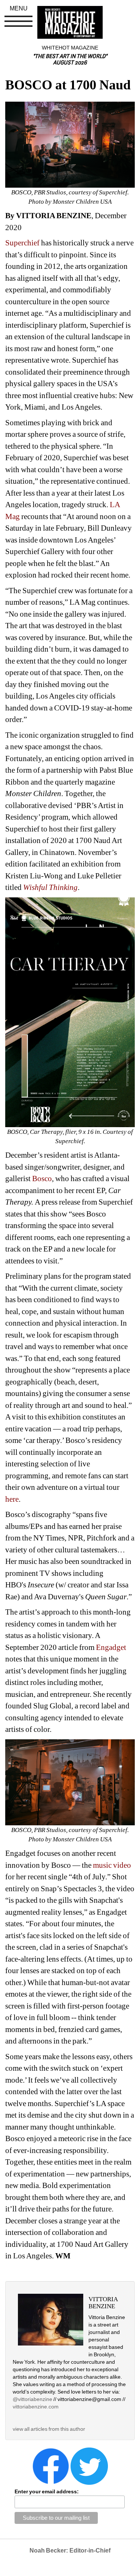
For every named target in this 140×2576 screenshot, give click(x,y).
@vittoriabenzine (32, 2399)
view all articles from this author (49, 2429)
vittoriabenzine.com (36, 2407)
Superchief (22, 243)
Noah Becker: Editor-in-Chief (70, 2550)
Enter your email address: (47, 2491)
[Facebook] (51, 2466)
